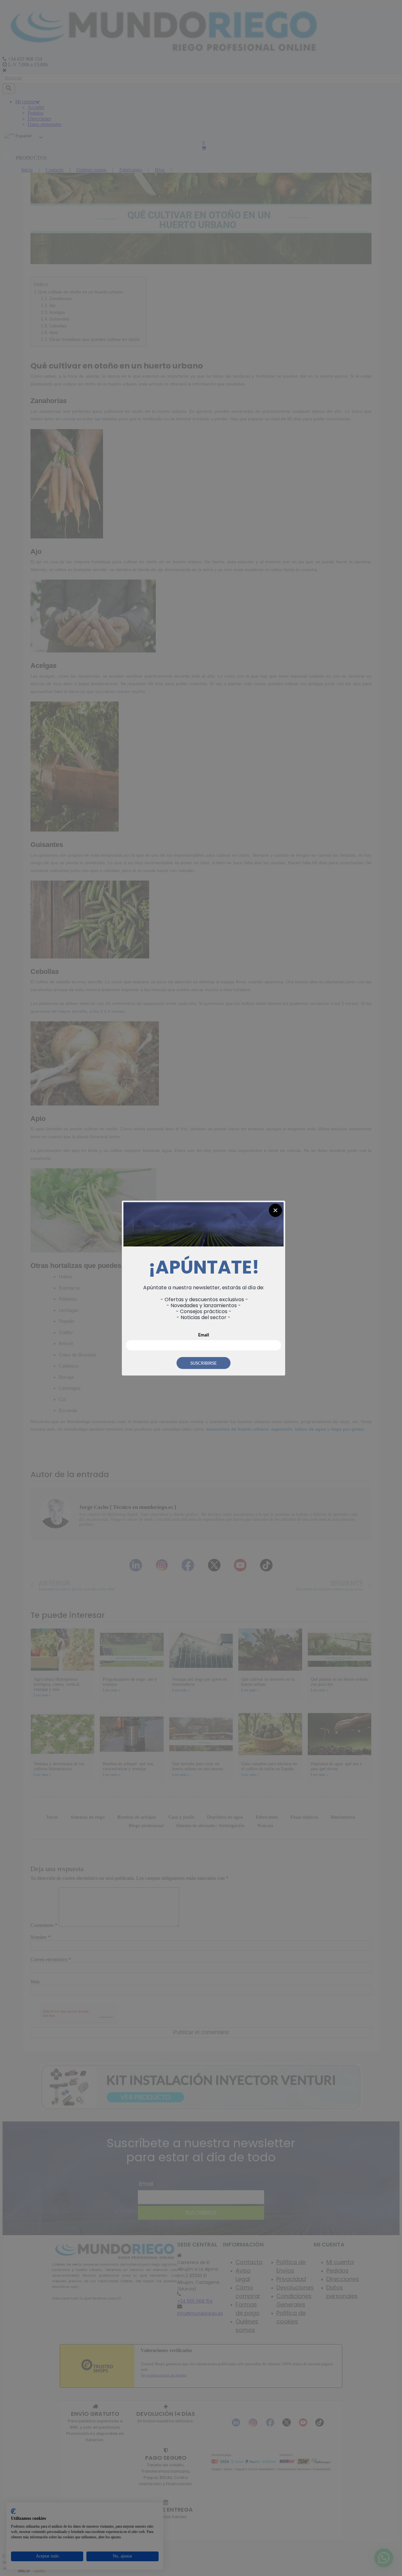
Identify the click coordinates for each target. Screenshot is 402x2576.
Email (204, 1334)
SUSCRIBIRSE (204, 1363)
